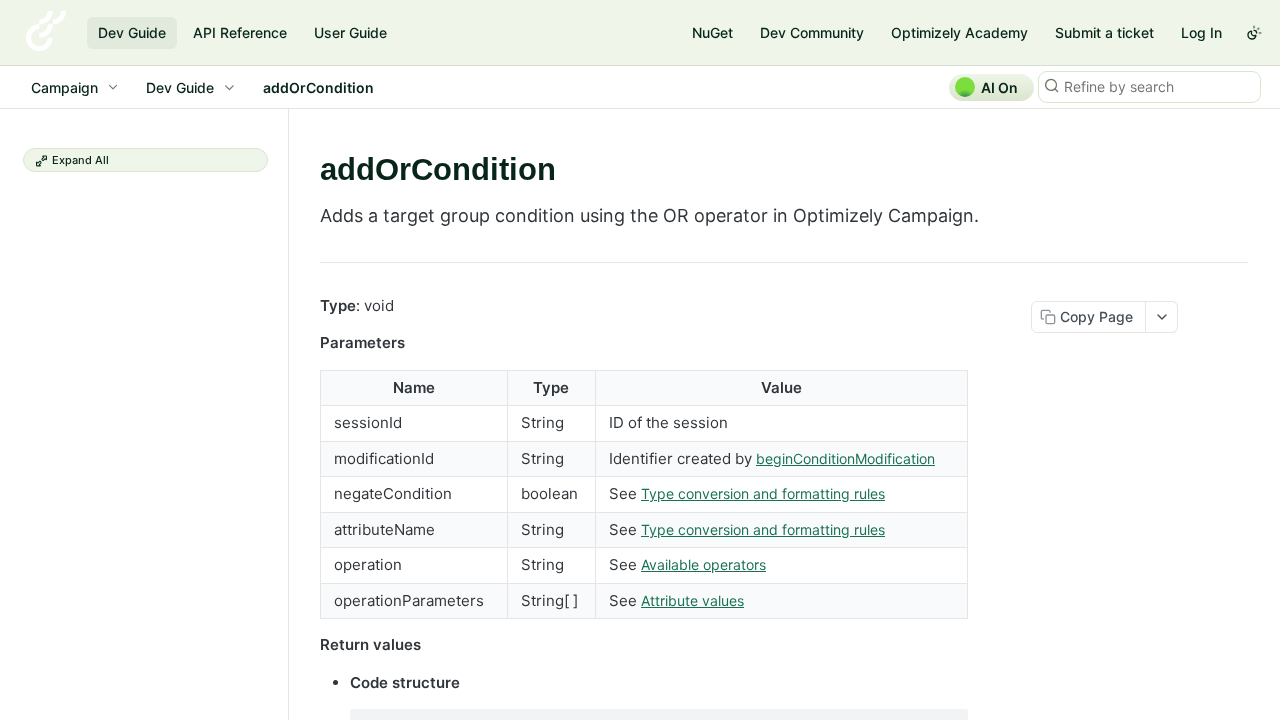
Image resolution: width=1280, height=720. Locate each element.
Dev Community (812, 32)
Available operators (703, 564)
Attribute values (692, 600)
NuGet (712, 32)
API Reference (240, 32)
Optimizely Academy (959, 32)
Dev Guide (132, 32)
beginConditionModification (845, 458)
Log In (1201, 32)
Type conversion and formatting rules (763, 493)
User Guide (350, 32)
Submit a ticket (1104, 32)
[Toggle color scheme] (1254, 33)
